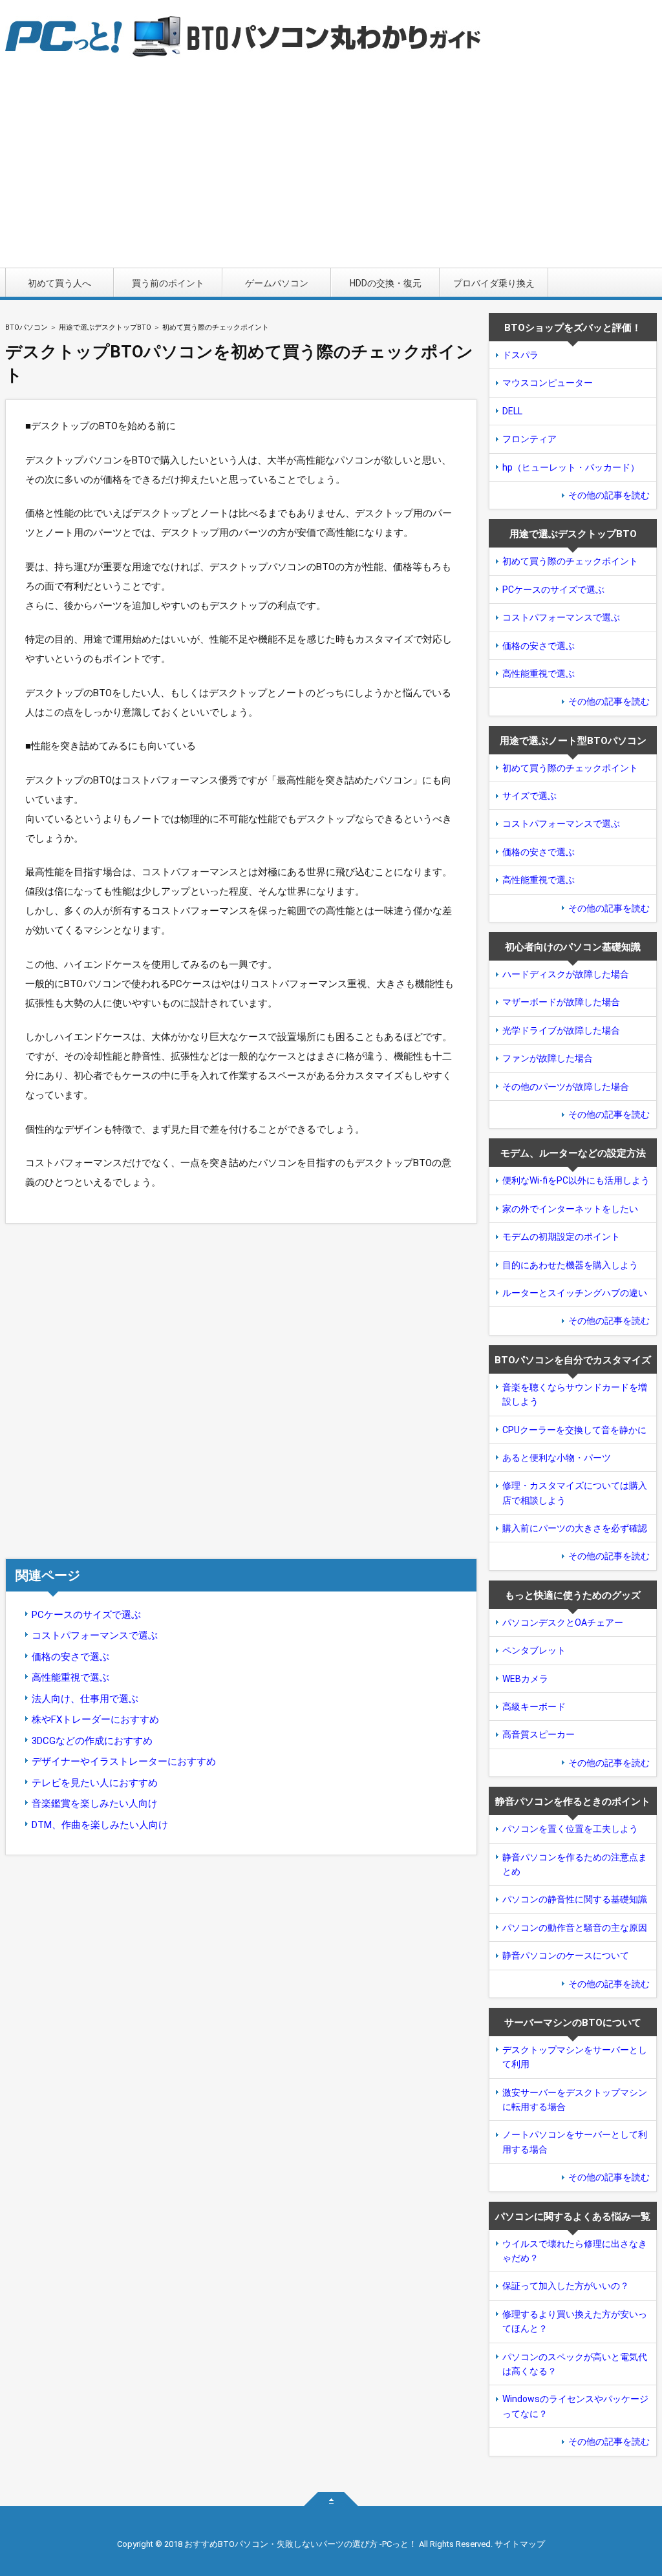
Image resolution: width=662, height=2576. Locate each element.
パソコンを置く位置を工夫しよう (570, 1829)
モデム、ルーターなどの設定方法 (573, 1153)
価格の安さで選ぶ (70, 1657)
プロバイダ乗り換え (494, 283)
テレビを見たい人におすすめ (95, 1783)
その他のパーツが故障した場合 (566, 1087)
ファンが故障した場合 (548, 1058)
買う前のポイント (168, 283)
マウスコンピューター (548, 383)
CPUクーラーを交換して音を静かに (574, 1430)
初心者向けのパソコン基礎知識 (573, 947)
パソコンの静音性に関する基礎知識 (575, 1899)
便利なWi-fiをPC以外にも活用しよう (576, 1180)
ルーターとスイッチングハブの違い (575, 1293)
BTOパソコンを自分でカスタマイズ (573, 1360)
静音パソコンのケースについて (566, 1955)
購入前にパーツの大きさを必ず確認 (575, 1528)
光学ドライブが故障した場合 (561, 1030)
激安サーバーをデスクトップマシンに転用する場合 (575, 2100)
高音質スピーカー (539, 1734)
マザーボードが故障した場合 (561, 1002)
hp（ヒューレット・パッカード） (571, 467)
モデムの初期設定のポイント (561, 1237)
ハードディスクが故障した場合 (566, 974)
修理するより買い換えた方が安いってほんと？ (575, 2321)
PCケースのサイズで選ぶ (86, 1615)
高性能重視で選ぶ (70, 1677)
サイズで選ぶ (529, 796)
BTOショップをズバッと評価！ (573, 328)
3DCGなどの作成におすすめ (92, 1741)
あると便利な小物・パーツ (557, 1458)
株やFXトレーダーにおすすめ (95, 1719)
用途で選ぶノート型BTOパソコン (573, 741)
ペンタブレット (534, 1650)
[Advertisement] (331, 171)
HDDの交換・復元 (386, 283)
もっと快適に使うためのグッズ (573, 1595)
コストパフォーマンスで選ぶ (95, 1635)
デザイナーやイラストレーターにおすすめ (124, 1762)
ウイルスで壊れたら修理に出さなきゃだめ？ (575, 2251)
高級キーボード (534, 1707)
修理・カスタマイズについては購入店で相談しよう (575, 1493)
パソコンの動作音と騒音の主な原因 (575, 1928)
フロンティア (529, 439)
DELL (512, 411)
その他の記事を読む (609, 495)
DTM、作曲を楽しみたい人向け (100, 1825)
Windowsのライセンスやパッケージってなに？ (575, 2406)
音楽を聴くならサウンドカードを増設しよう (575, 1394)
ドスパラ (520, 355)
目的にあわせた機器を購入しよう (570, 1265)
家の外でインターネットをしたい (570, 1209)
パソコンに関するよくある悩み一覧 (573, 2217)
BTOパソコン (27, 327)
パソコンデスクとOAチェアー (563, 1623)
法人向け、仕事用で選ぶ (85, 1699)
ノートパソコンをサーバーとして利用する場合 (575, 2142)
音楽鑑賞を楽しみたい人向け (95, 1804)
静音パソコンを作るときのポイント (573, 1802)
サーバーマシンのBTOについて (573, 2023)
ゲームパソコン (277, 283)
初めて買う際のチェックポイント (570, 561)
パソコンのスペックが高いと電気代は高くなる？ (575, 2364)
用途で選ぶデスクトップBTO (105, 327)
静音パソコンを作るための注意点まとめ (575, 1864)
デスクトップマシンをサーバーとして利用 (575, 2057)
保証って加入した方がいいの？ (566, 2286)
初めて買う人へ (59, 283)
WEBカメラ (525, 1679)
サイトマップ (520, 2544)
